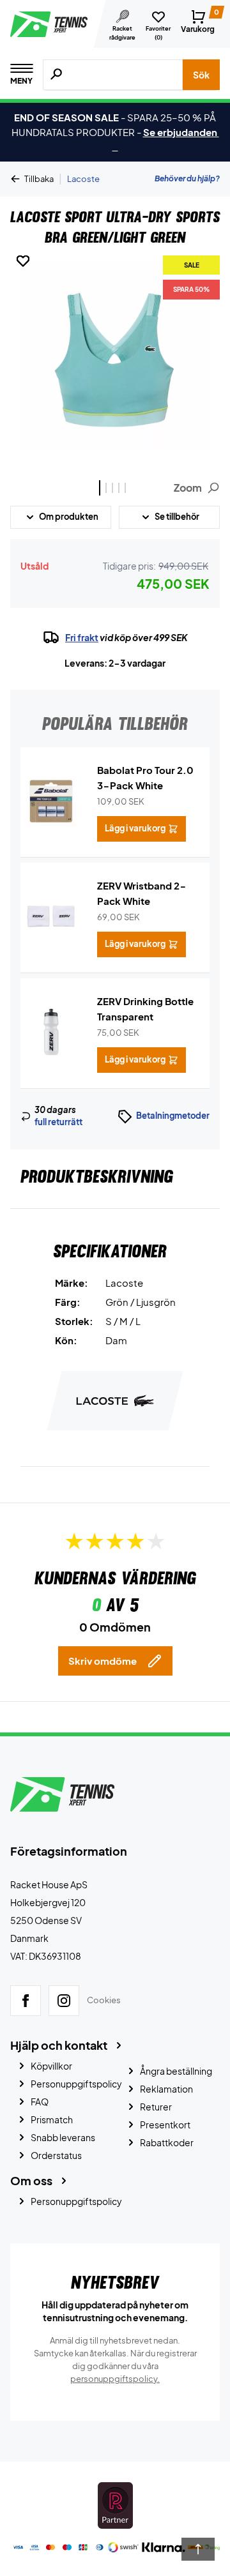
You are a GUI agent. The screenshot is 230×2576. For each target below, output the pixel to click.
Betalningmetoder (173, 1116)
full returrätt (58, 1122)
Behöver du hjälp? (187, 178)
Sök (201, 75)
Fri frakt (82, 637)
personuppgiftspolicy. (115, 2379)
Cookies (104, 2000)
